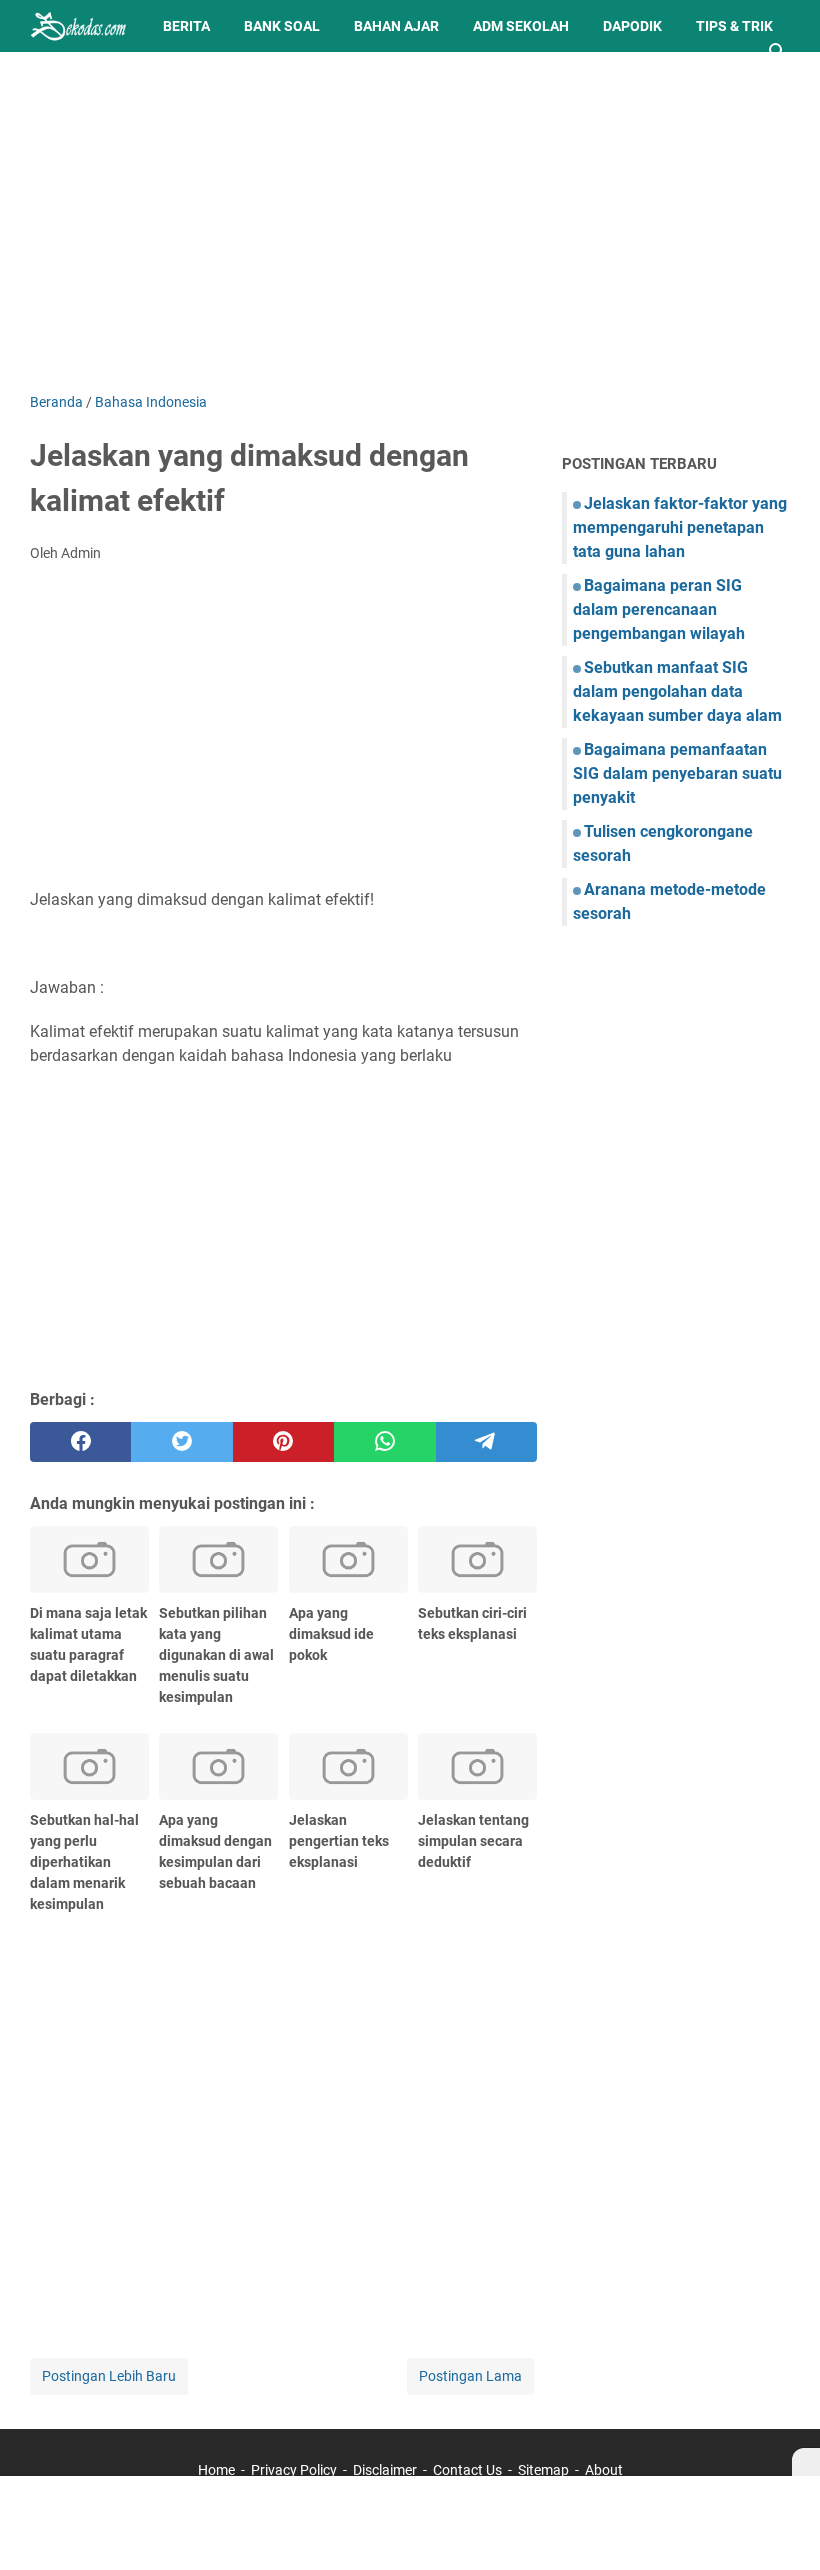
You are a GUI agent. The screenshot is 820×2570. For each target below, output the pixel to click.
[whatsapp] (384, 1442)
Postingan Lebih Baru (109, 2376)
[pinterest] (283, 1442)
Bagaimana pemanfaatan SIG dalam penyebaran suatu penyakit (677, 773)
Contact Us (467, 2470)
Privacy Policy (294, 2470)
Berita (186, 26)
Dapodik (632, 26)
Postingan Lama (470, 2376)
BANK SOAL (282, 26)
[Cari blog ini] (778, 52)
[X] (806, 2462)
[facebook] (80, 1442)
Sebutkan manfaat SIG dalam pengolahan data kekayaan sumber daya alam (677, 691)
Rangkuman (90, 78)
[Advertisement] (410, 222)
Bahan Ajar (396, 26)
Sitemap (543, 2470)
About (604, 2470)
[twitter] (181, 1442)
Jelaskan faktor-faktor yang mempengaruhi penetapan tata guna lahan (680, 527)
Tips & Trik (734, 26)
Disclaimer (385, 2470)
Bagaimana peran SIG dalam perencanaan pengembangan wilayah (659, 609)
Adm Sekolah (521, 26)
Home (216, 2470)
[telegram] (486, 1442)
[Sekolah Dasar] (78, 26)
